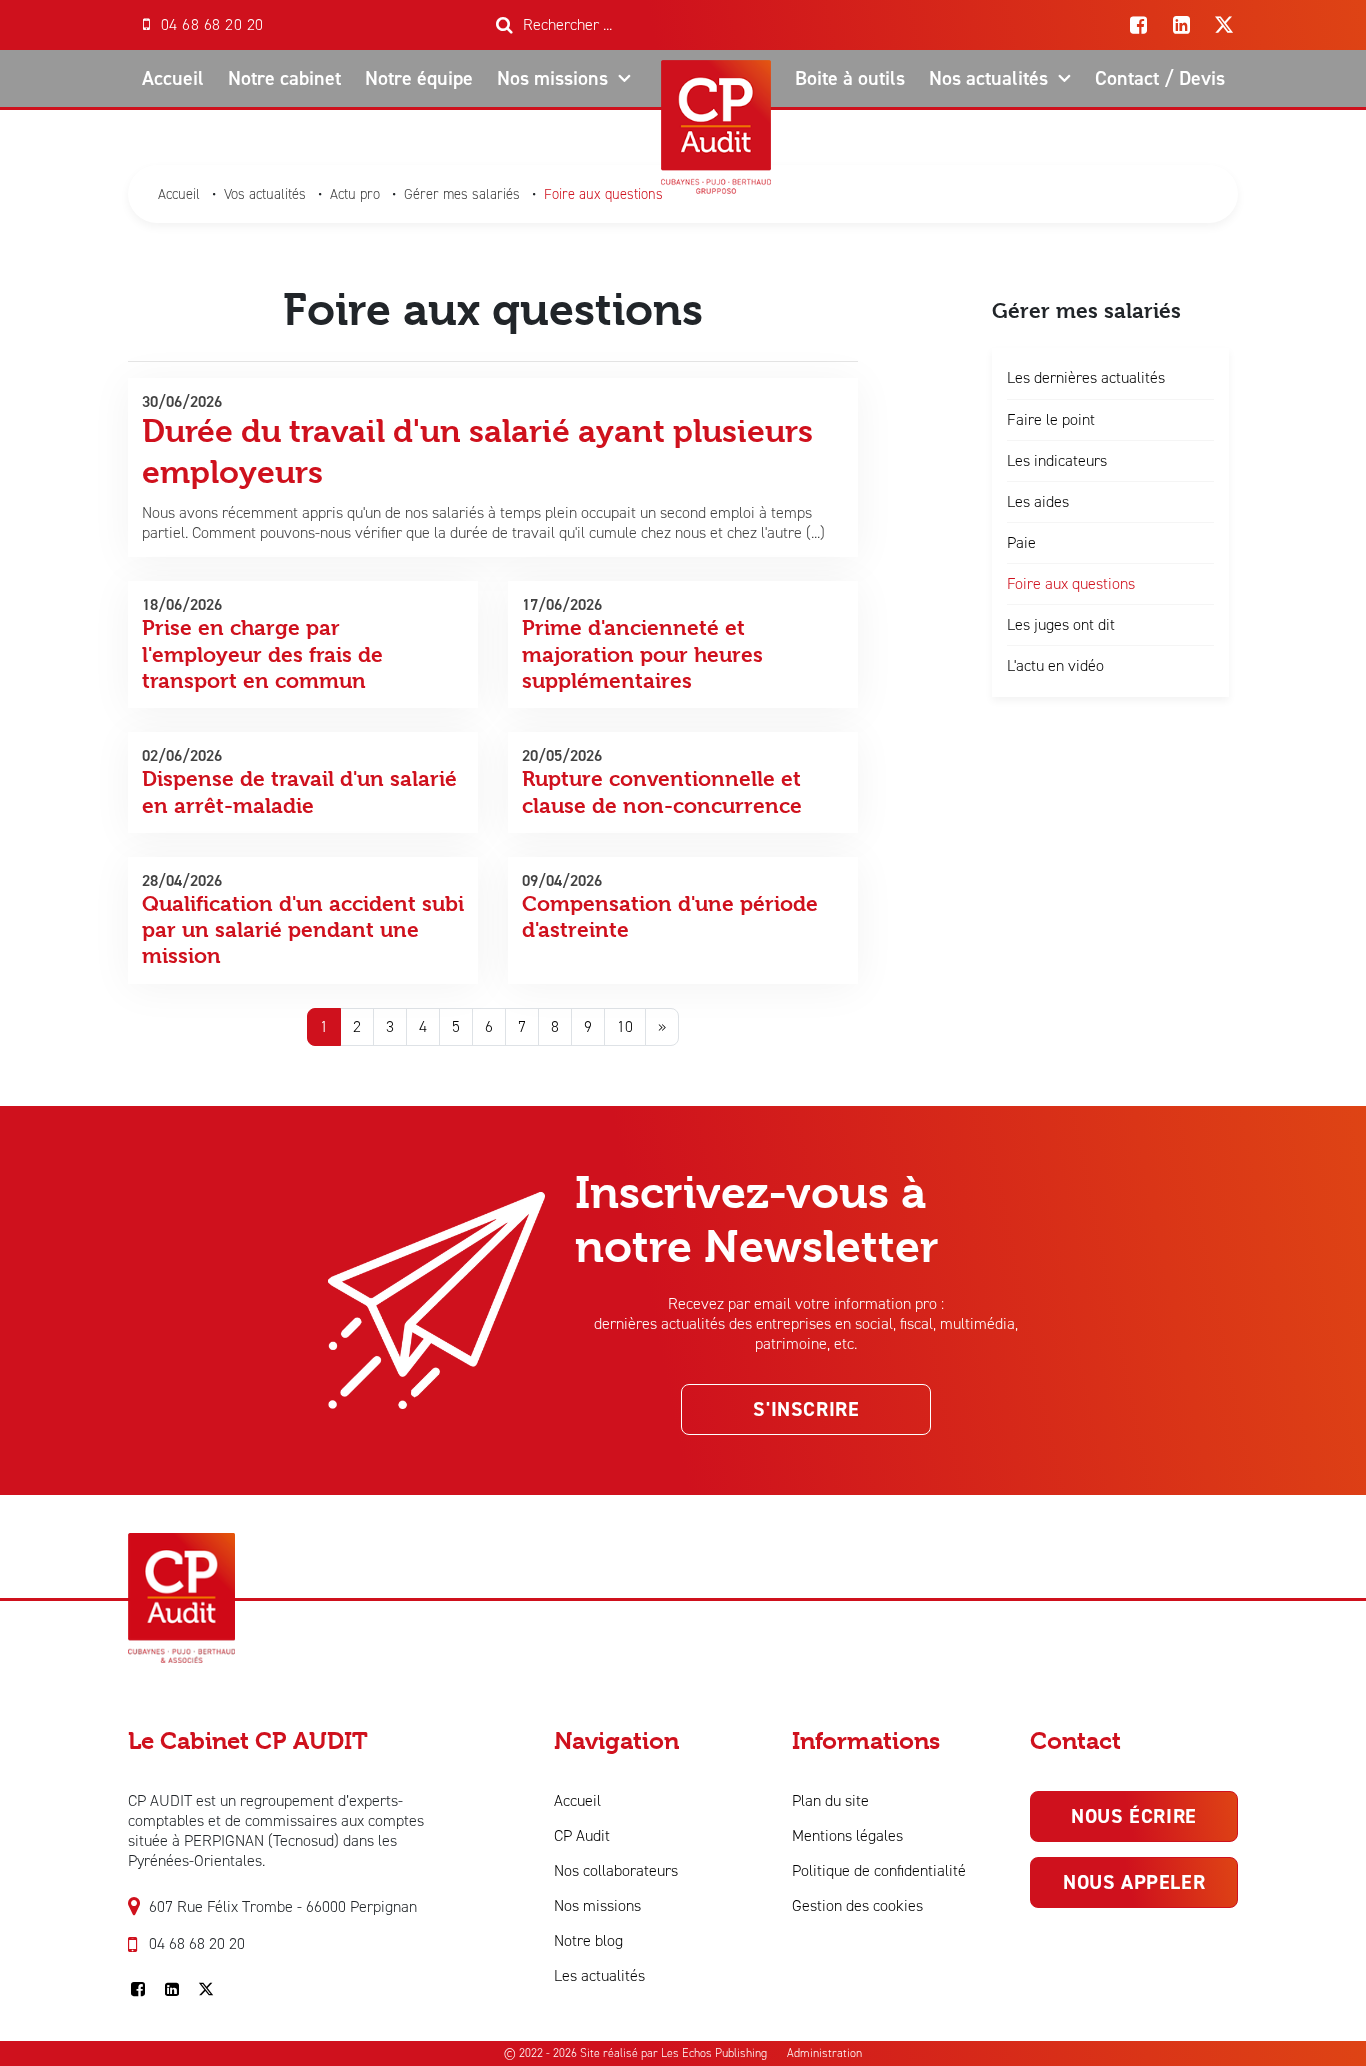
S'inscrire (806, 1409)
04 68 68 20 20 (197, 1943)
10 (625, 1026)
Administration (824, 2053)
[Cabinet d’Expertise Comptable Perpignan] (181, 1542)
